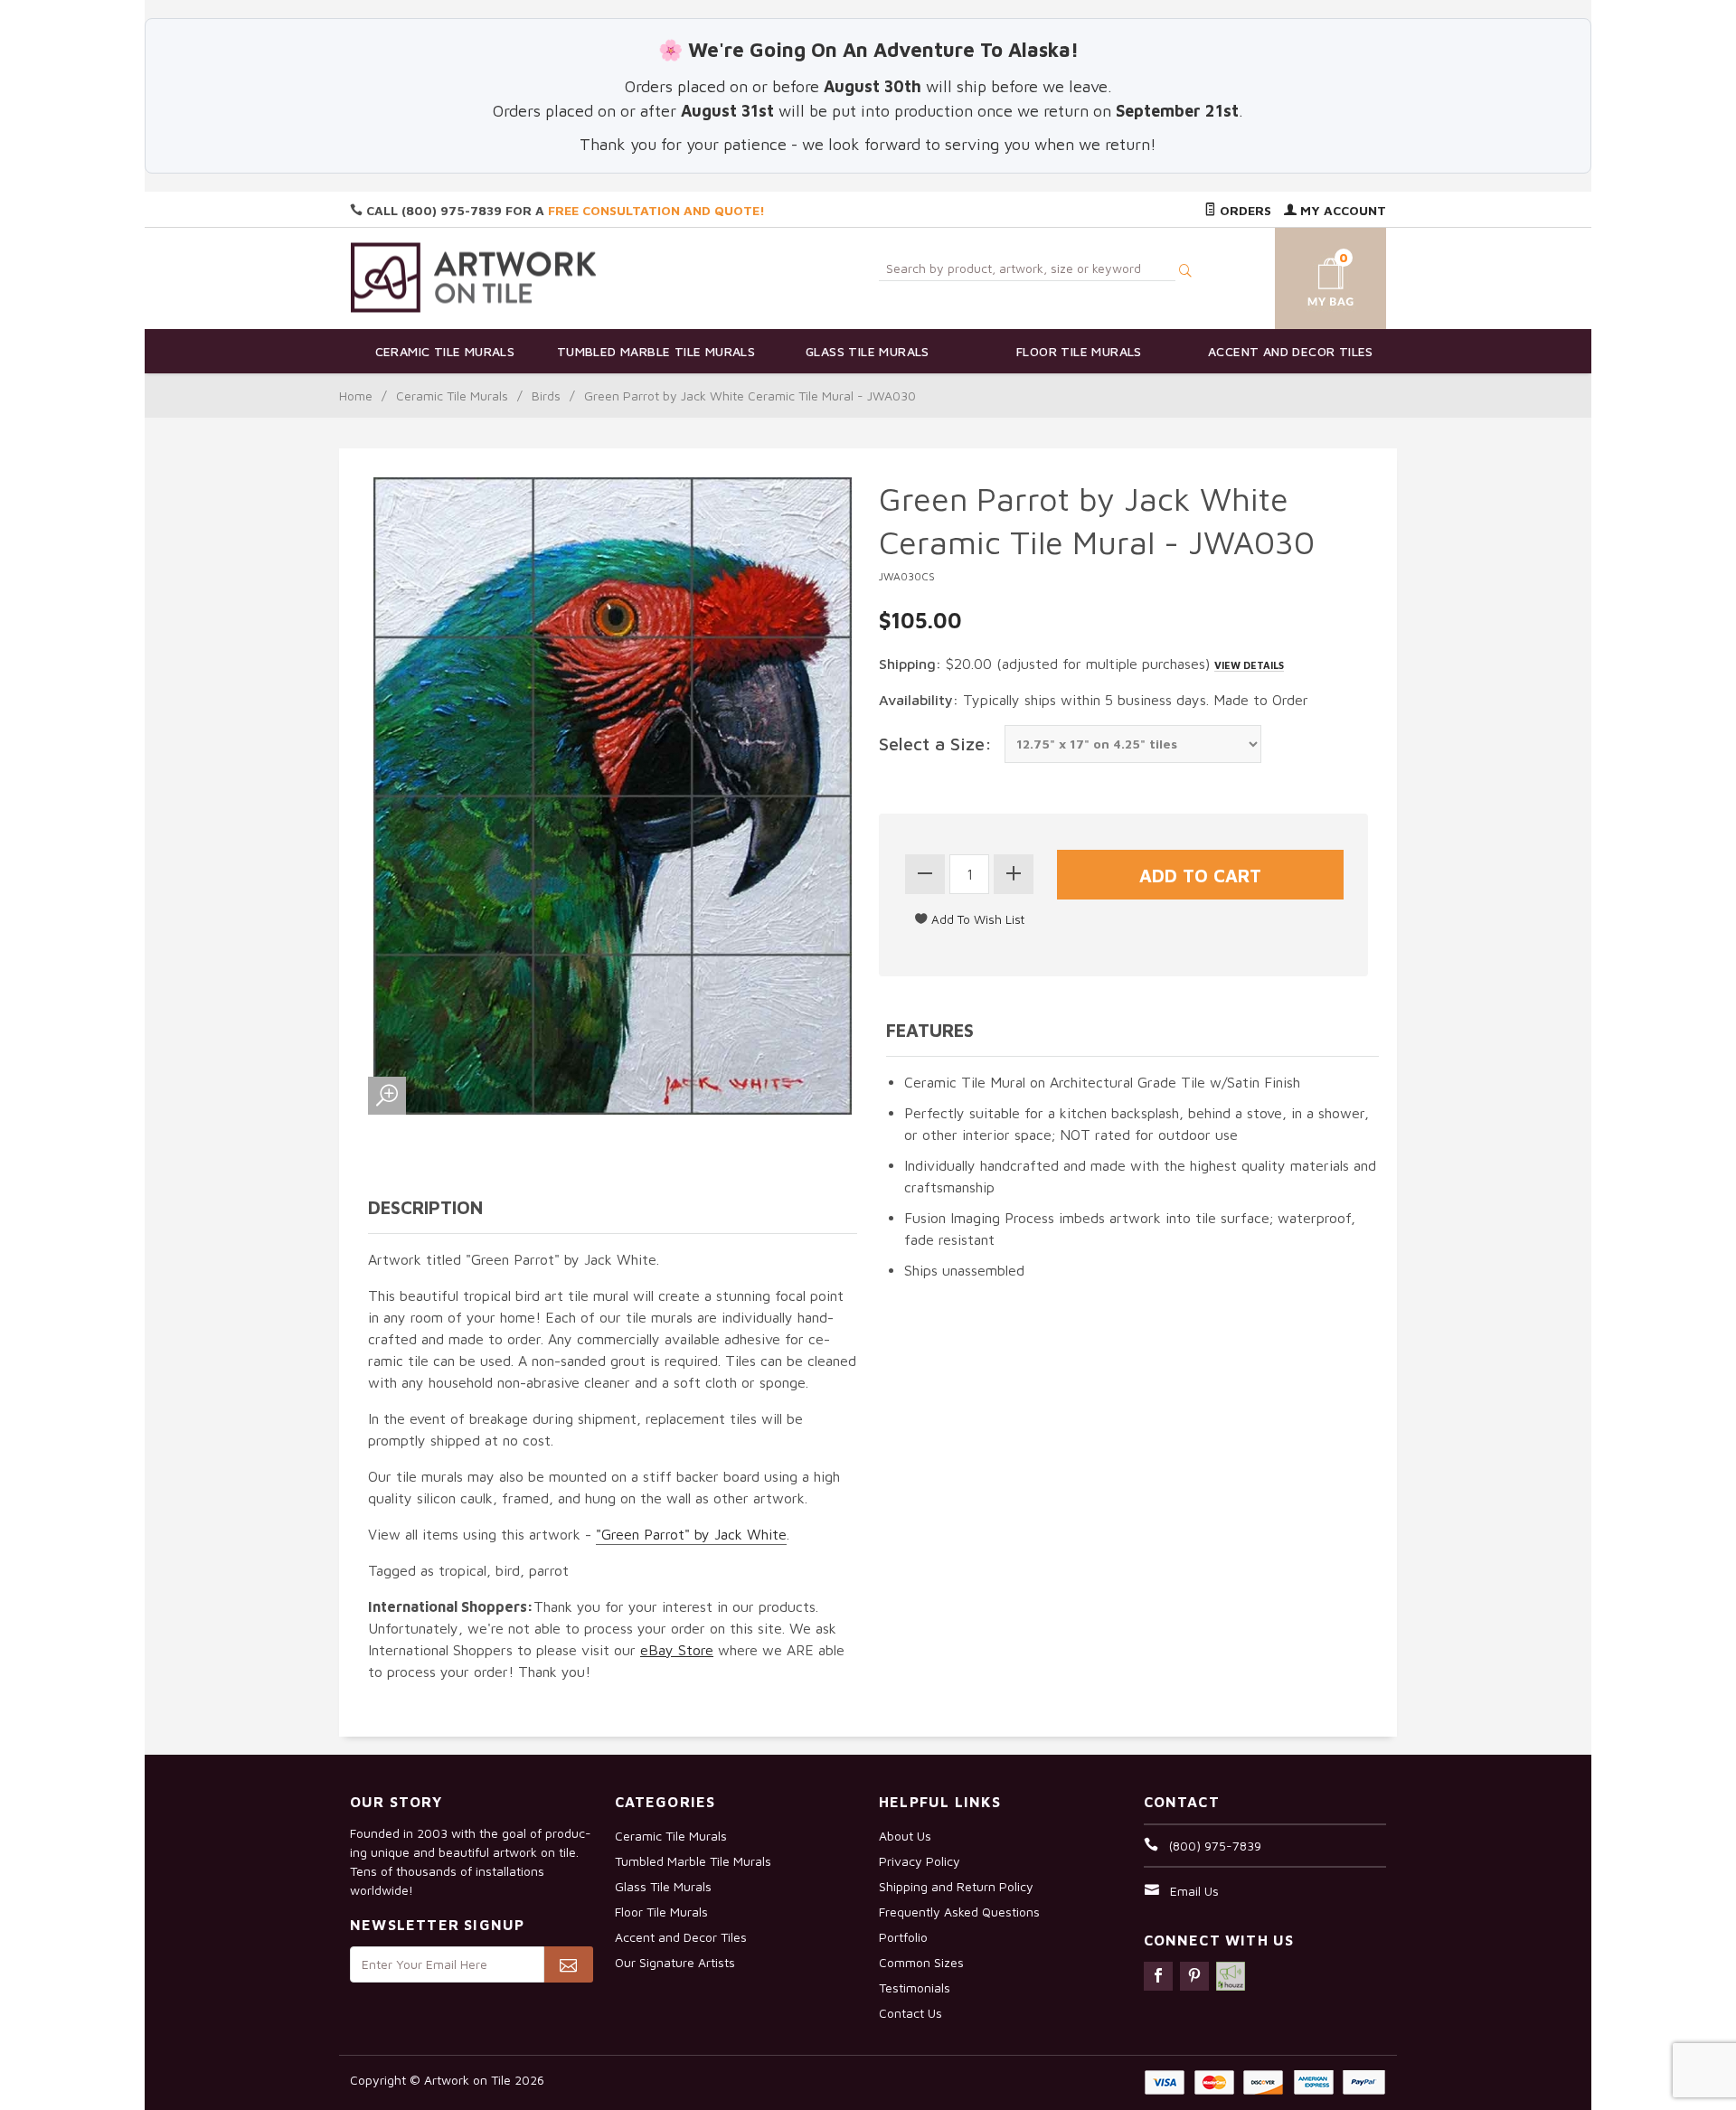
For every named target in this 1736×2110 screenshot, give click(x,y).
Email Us (1194, 1891)
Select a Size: (935, 744)
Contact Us (910, 2013)
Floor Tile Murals (1079, 351)
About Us (905, 1836)
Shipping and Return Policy (956, 1886)
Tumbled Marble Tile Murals (656, 351)
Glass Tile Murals (868, 351)
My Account (1341, 210)
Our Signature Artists (675, 1962)
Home (356, 396)
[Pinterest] (1194, 1976)
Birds (546, 396)
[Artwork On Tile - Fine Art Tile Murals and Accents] (474, 277)
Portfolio (903, 1937)
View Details (1249, 665)
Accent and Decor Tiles (1291, 351)
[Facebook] (1158, 1976)
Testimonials (915, 1988)
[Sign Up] (568, 1964)
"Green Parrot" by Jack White (691, 1534)
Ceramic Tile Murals (445, 351)
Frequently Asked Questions (959, 1912)
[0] (1309, 275)
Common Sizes (921, 1962)
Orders (1244, 210)
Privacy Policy (920, 1861)
